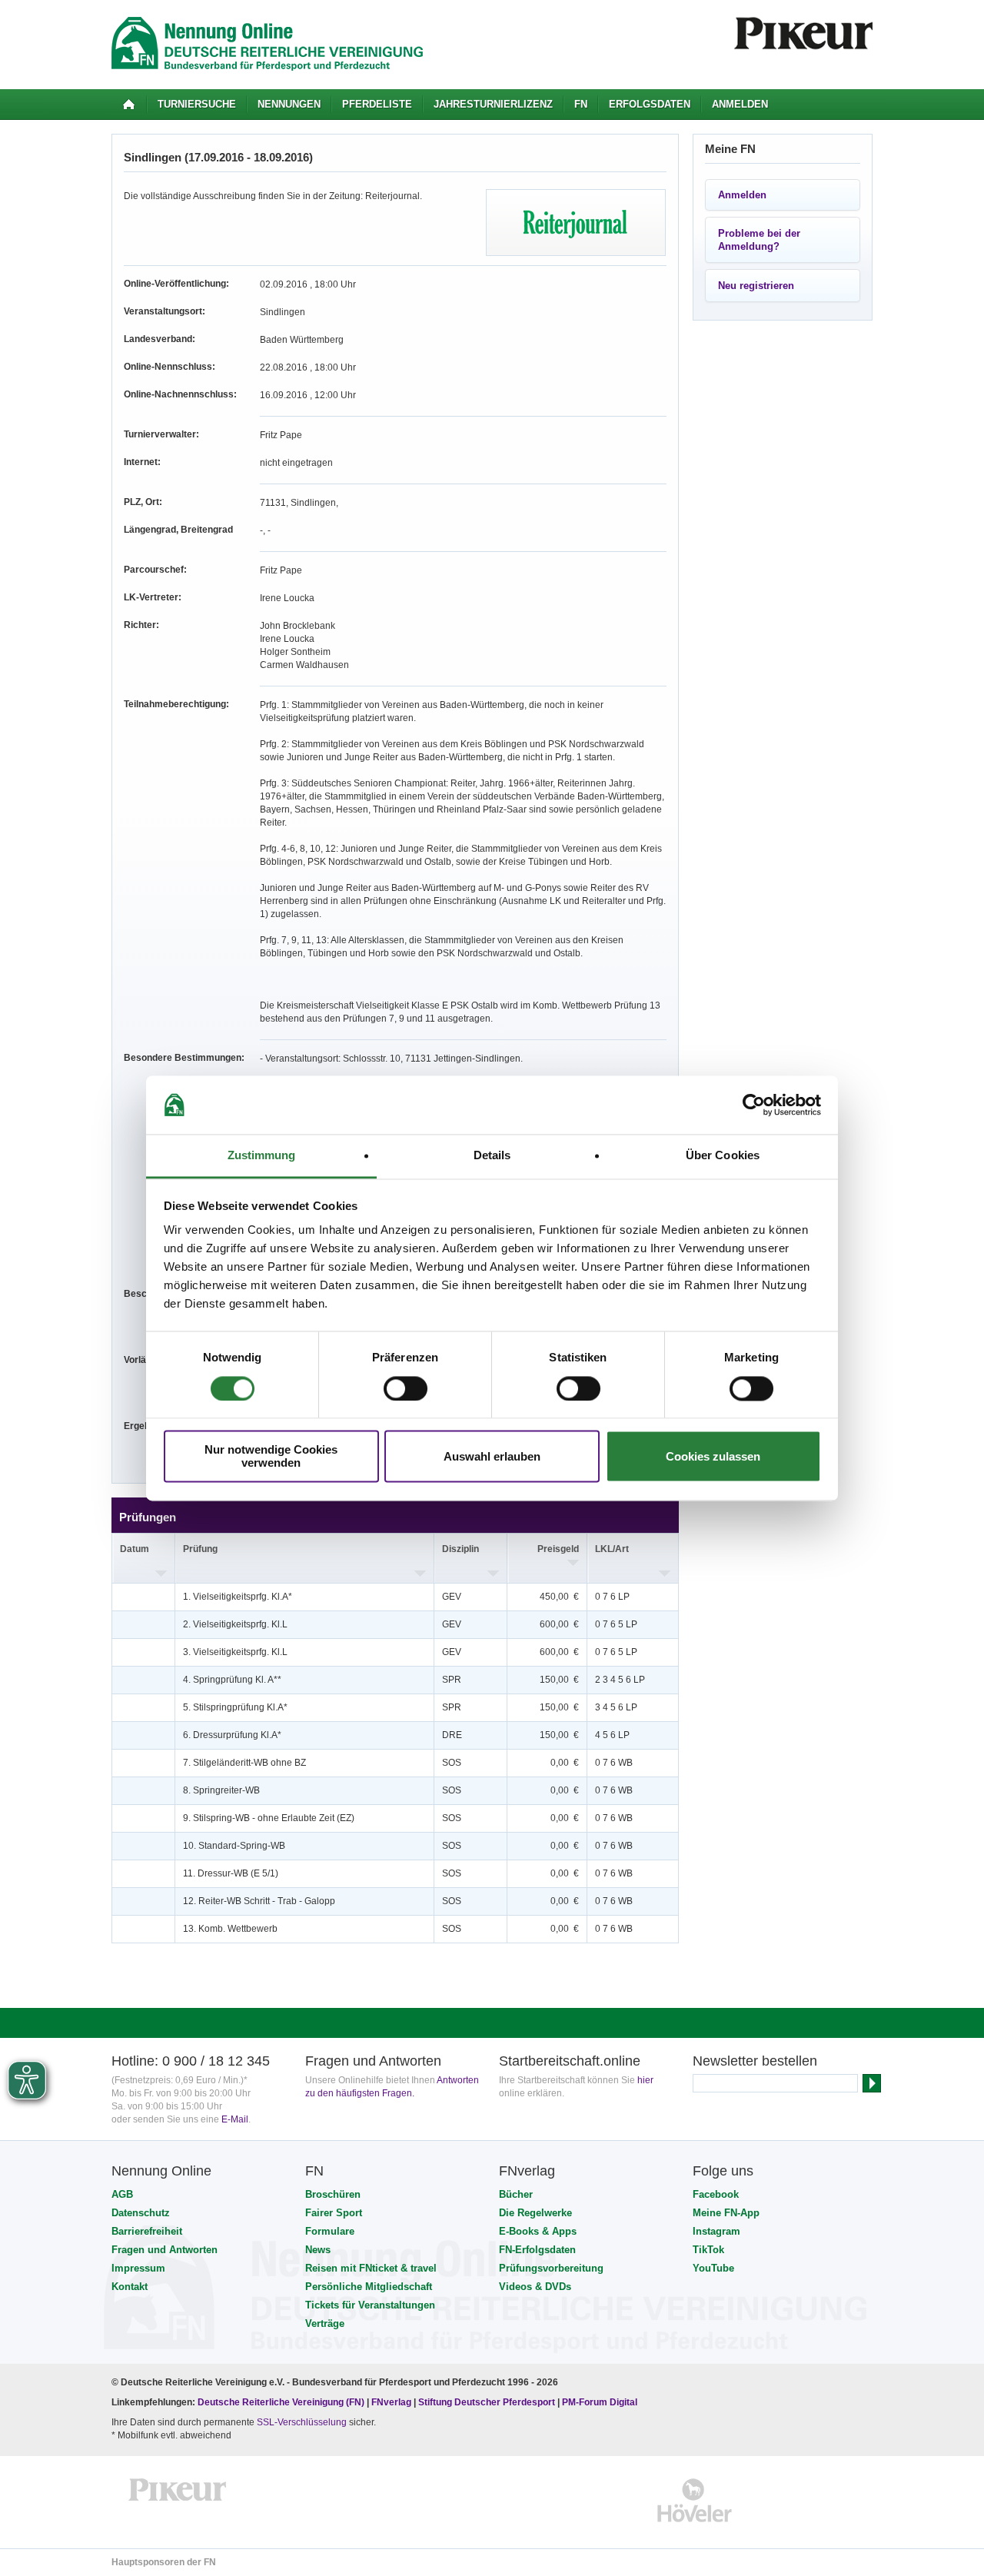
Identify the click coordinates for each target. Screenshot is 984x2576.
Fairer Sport (334, 2213)
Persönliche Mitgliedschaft (369, 2287)
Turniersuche (197, 104)
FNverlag (392, 2402)
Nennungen (289, 104)
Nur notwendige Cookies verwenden (271, 1457)
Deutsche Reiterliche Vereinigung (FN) (281, 2402)
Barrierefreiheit (147, 2231)
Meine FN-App (726, 2213)
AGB (122, 2194)
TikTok (708, 2250)
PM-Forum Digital (600, 2402)
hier (645, 2080)
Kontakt (130, 2287)
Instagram (716, 2231)
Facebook (716, 2194)
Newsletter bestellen (755, 2061)
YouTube (713, 2268)
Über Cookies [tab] (723, 1156)
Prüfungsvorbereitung (551, 2268)
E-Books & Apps (538, 2231)
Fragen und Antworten (165, 2250)
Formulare (330, 2231)
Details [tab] (492, 1156)
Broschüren (333, 2194)
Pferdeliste (377, 104)
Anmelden (740, 104)
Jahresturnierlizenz (493, 104)
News (318, 2250)
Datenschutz (141, 2213)
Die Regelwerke (535, 2213)
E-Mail (235, 2119)
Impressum (138, 2268)
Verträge (325, 2323)
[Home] (129, 105)
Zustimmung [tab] (262, 1156)
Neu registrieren (756, 286)
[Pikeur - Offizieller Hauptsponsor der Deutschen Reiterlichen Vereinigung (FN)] (178, 2500)
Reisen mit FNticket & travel (371, 2268)
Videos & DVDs (535, 2287)
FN (581, 104)
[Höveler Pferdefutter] (695, 2500)
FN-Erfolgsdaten (537, 2250)
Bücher (516, 2194)
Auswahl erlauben (492, 1456)
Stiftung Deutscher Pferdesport (487, 2402)
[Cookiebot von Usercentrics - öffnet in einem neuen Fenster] (754, 1105)
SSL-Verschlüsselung (302, 2422)
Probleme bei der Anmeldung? (759, 240)
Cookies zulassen (713, 1456)
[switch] (406, 1388)
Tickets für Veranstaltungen (370, 2305)
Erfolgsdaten (650, 104)
